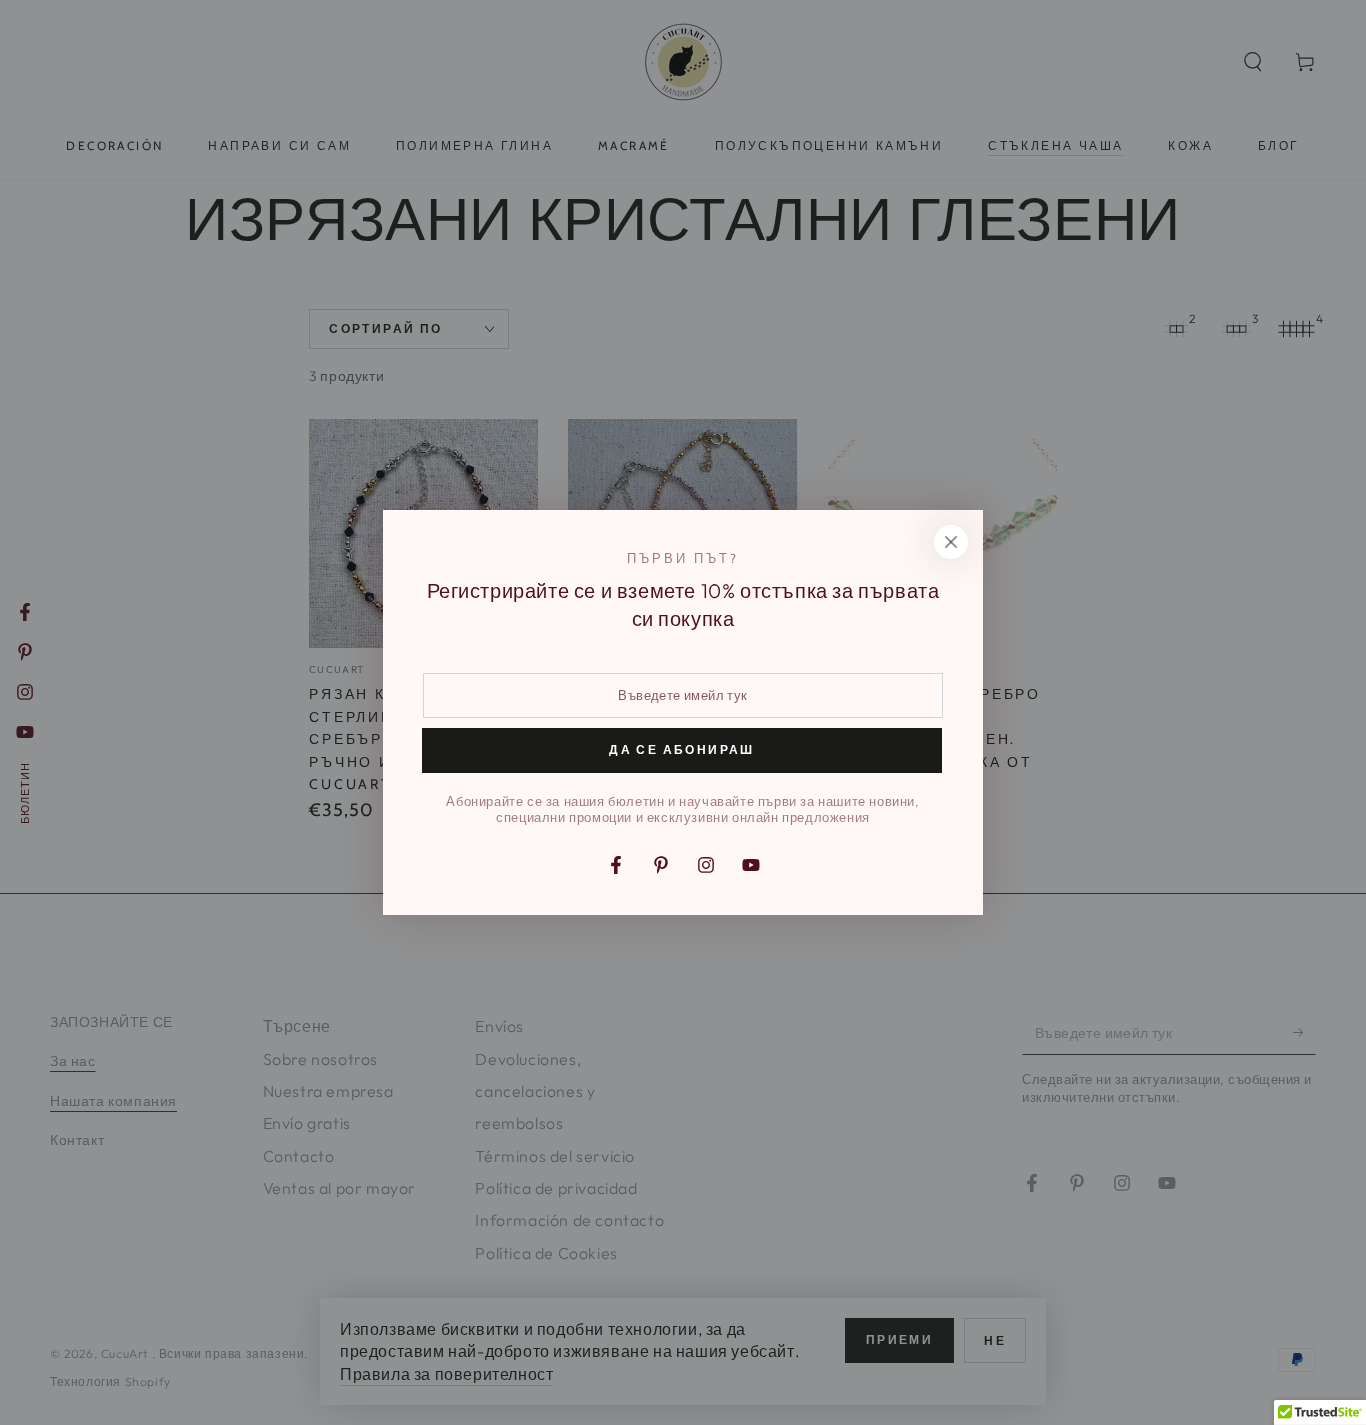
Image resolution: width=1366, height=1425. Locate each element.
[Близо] (951, 542)
